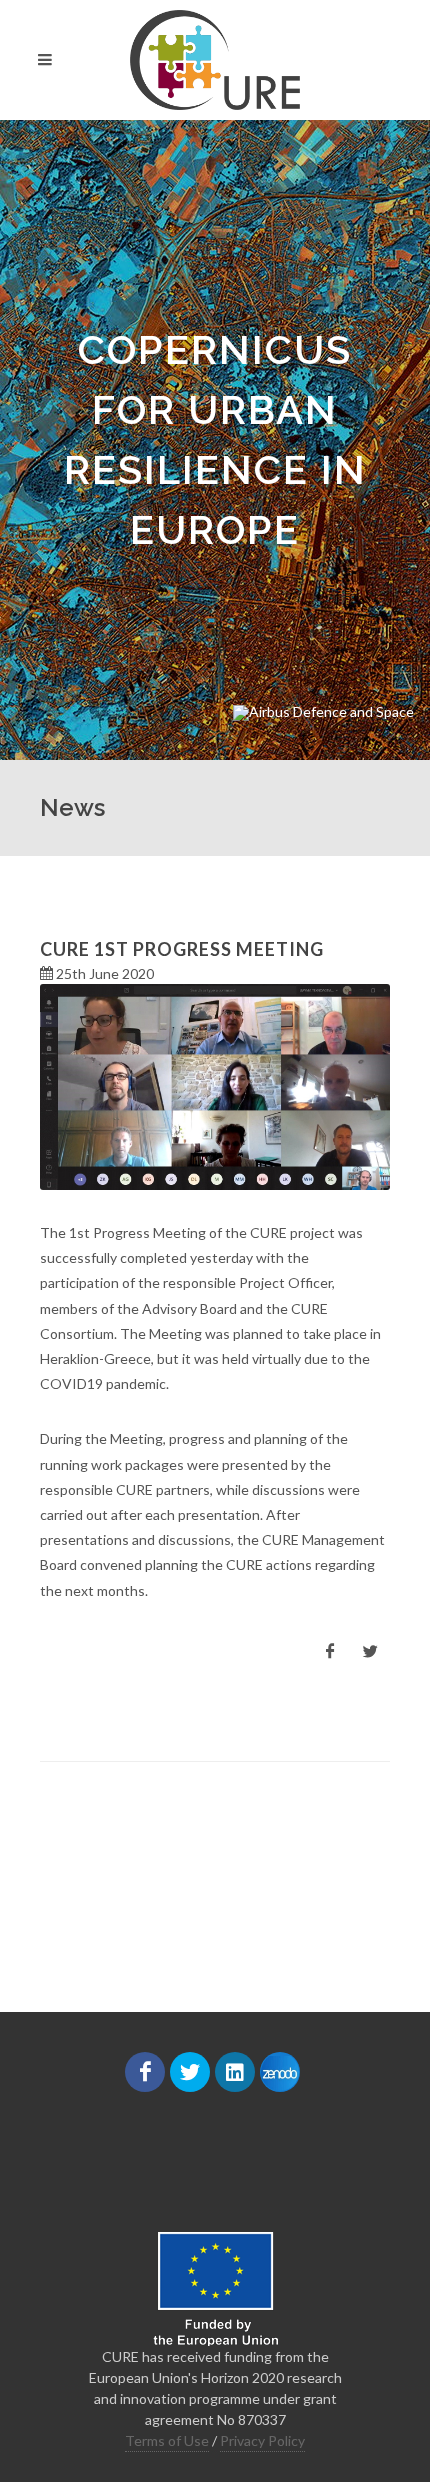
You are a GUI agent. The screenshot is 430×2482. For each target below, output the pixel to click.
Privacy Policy (262, 2440)
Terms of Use (167, 2440)
